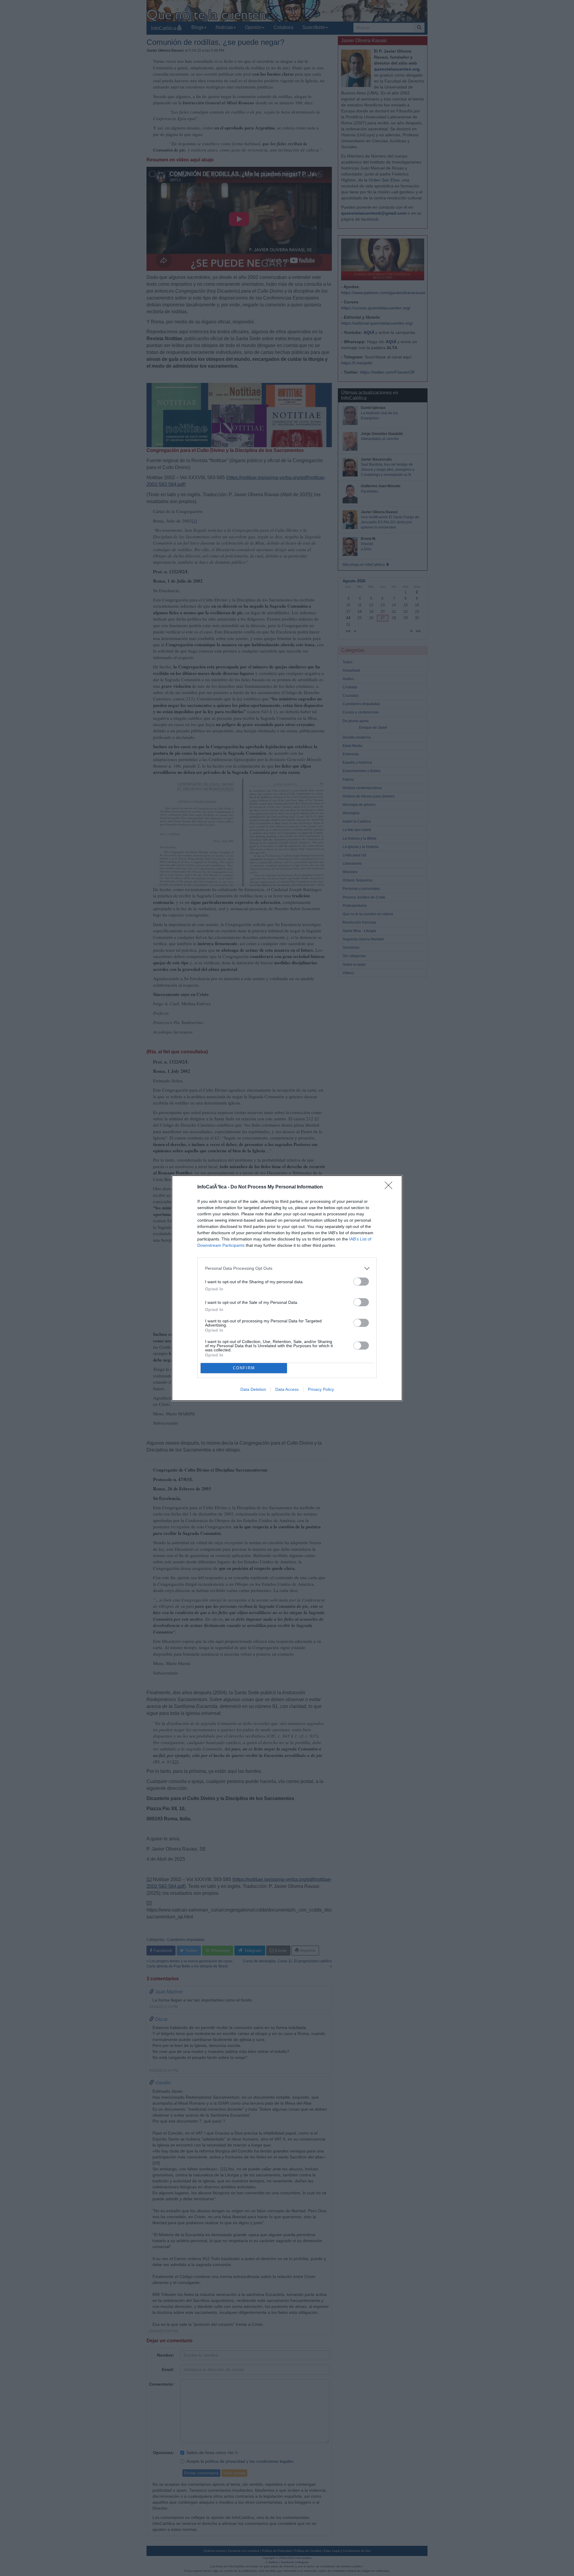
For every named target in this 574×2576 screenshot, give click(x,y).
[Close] (390, 1187)
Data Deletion (253, 1389)
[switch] (361, 1282)
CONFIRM (244, 1368)
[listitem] (287, 1268)
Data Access (287, 1389)
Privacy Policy (321, 1389)
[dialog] (287, 1288)
